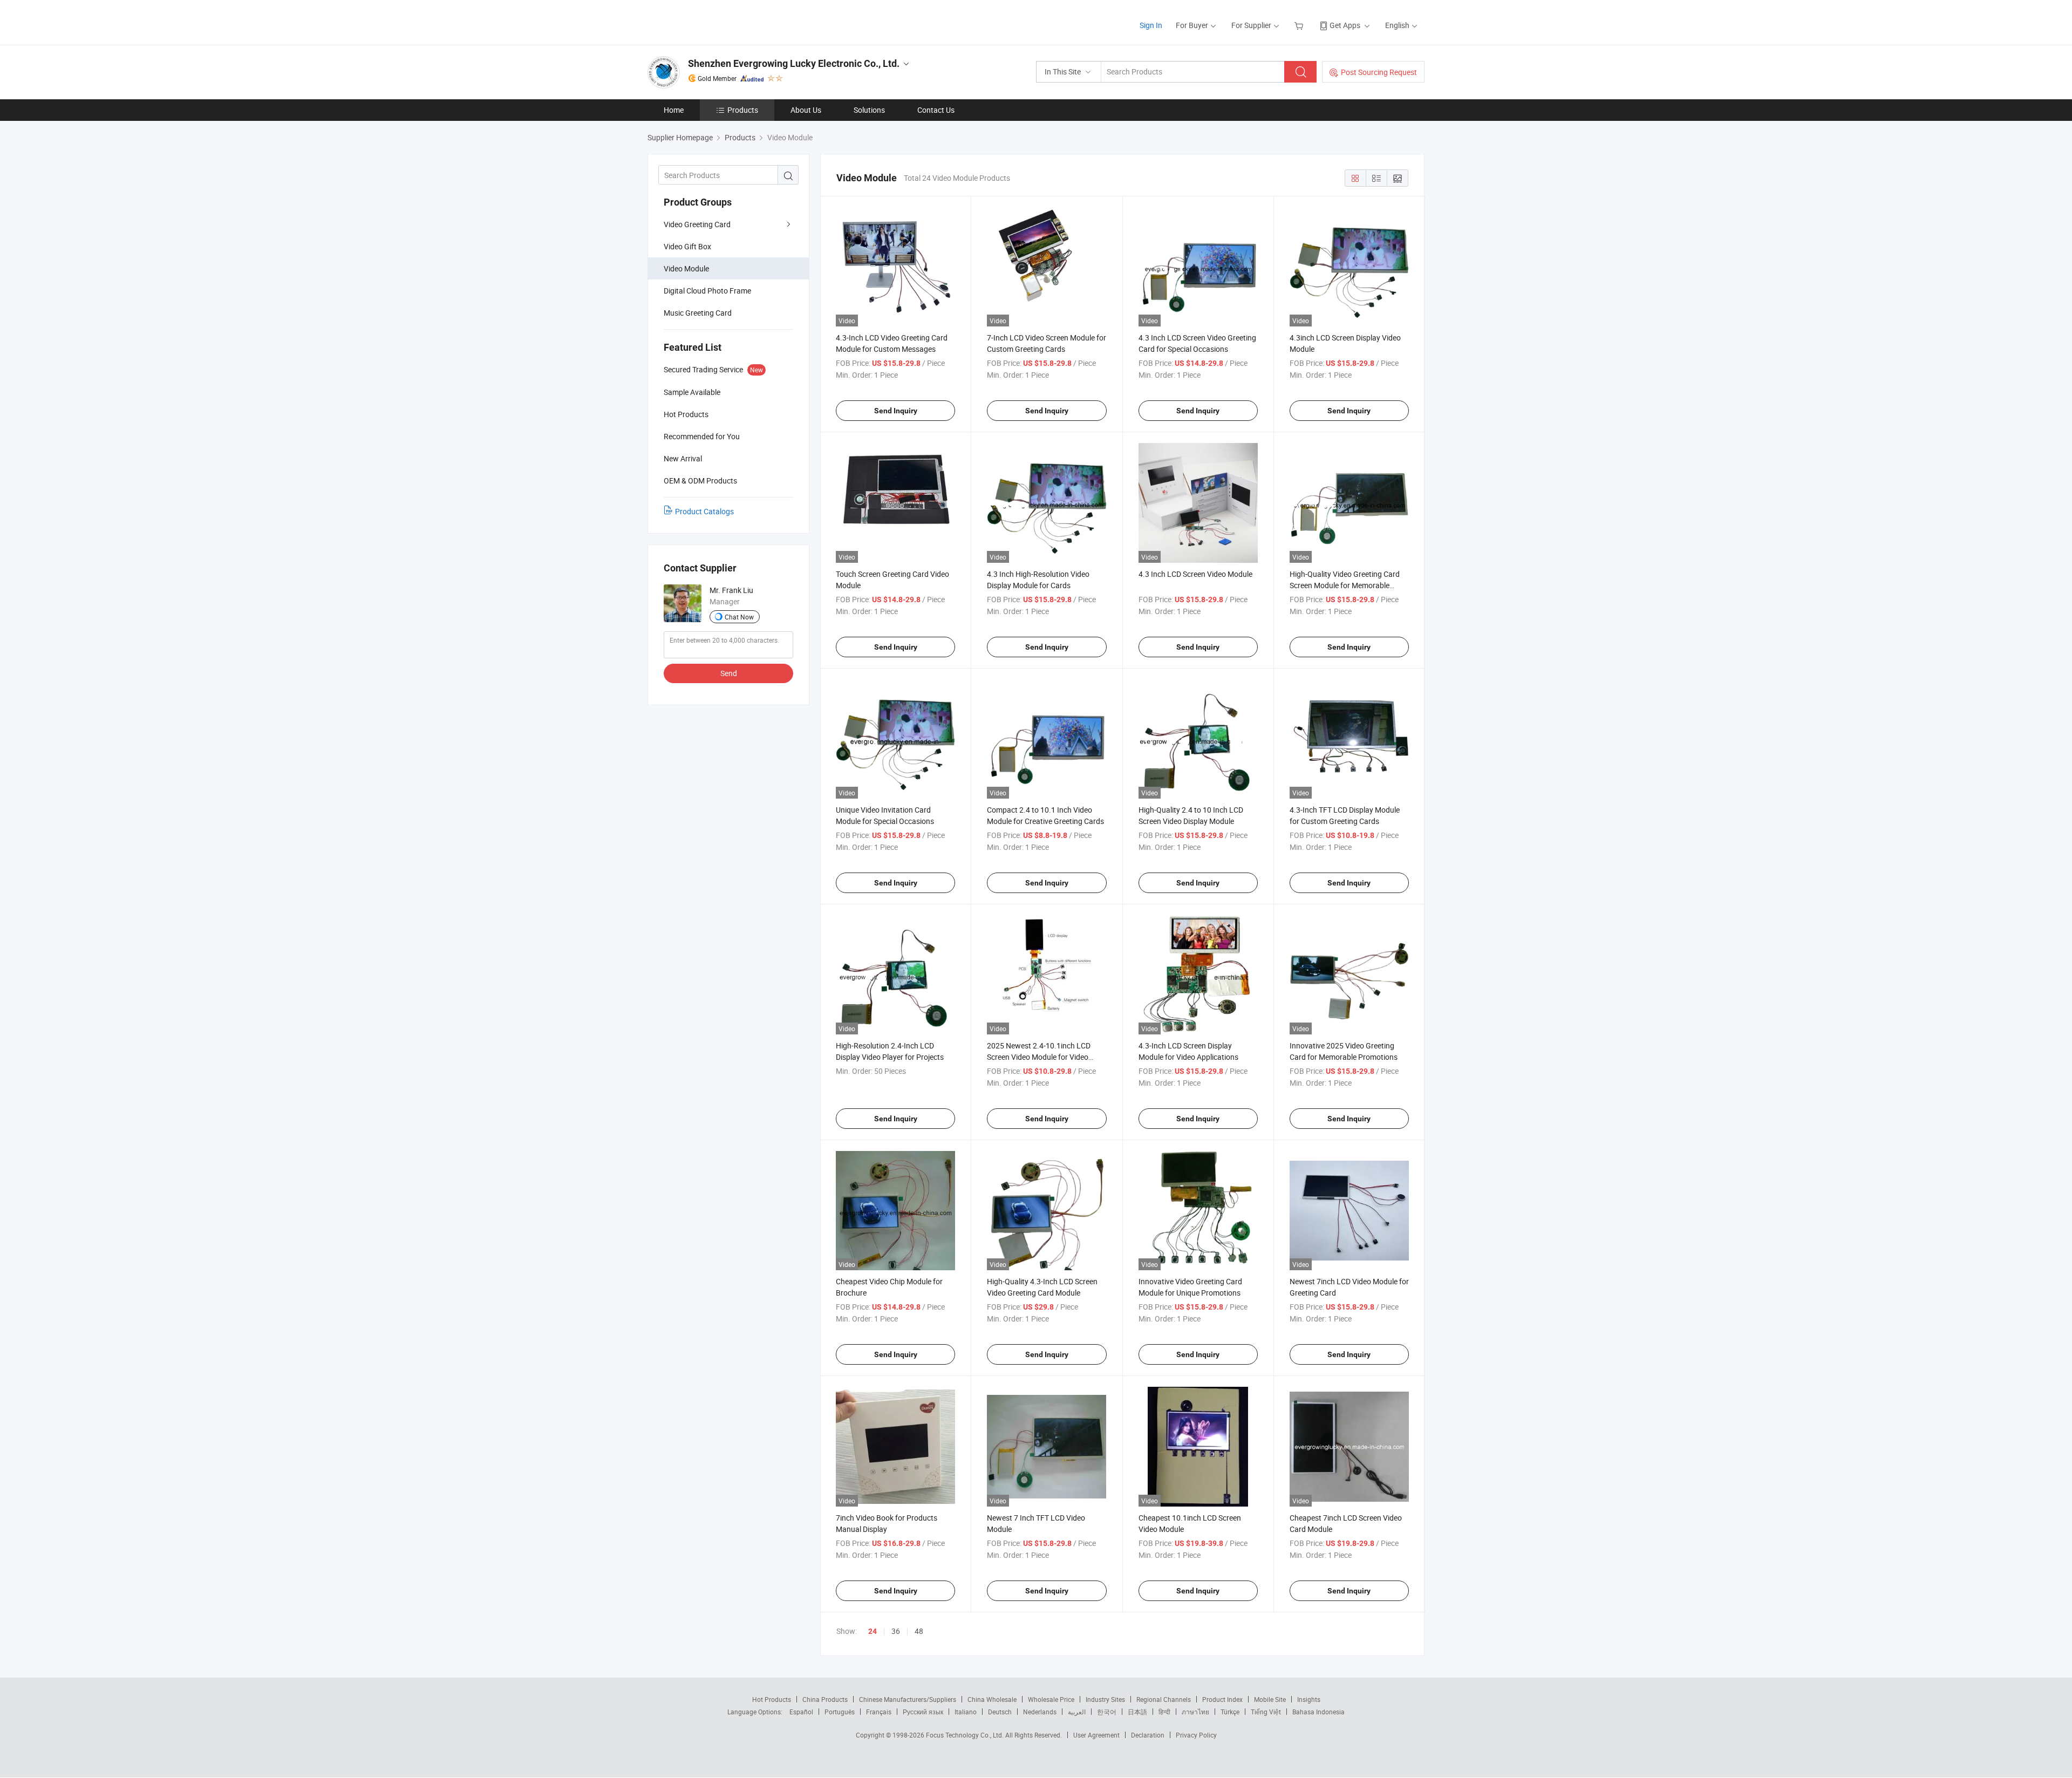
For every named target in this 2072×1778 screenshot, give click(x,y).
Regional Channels (1164, 1699)
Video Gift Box (687, 246)
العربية (1077, 1712)
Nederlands (1040, 1712)
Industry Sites (1105, 1699)
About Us (806, 110)
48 (919, 1631)
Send (729, 673)
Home (674, 110)
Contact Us (936, 110)
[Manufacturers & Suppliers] (717, 21)
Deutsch (1000, 1712)
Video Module (686, 268)
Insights (1309, 1699)
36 (896, 1631)
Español (801, 1712)
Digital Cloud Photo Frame (707, 291)
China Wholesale (992, 1699)
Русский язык (923, 1712)
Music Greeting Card (698, 313)
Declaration (1148, 1735)
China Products (825, 1699)
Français (879, 1712)
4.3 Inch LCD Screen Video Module (1195, 574)
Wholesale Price (1051, 1699)
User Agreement (1096, 1735)
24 (873, 1631)
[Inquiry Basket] (1300, 25)
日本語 (1137, 1712)
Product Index (1222, 1699)
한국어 (1107, 1712)
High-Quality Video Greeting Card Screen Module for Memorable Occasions (1345, 585)
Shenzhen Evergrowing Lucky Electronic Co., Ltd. (794, 63)
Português (840, 1712)
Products (743, 110)
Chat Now (739, 617)
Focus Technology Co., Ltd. (966, 1735)
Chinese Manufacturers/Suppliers (908, 1699)
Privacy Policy (1196, 1735)
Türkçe (1230, 1712)
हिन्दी (1164, 1712)
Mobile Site (1270, 1699)
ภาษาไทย (1195, 1712)
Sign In (1151, 25)
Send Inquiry (896, 411)
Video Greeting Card (697, 224)
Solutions (869, 110)
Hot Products (772, 1699)
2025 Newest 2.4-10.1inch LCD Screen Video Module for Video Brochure (1039, 1057)
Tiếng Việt (1266, 1712)
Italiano (966, 1712)
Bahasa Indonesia (1318, 1712)
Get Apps (1345, 25)
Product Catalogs (704, 511)
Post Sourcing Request (1379, 72)
